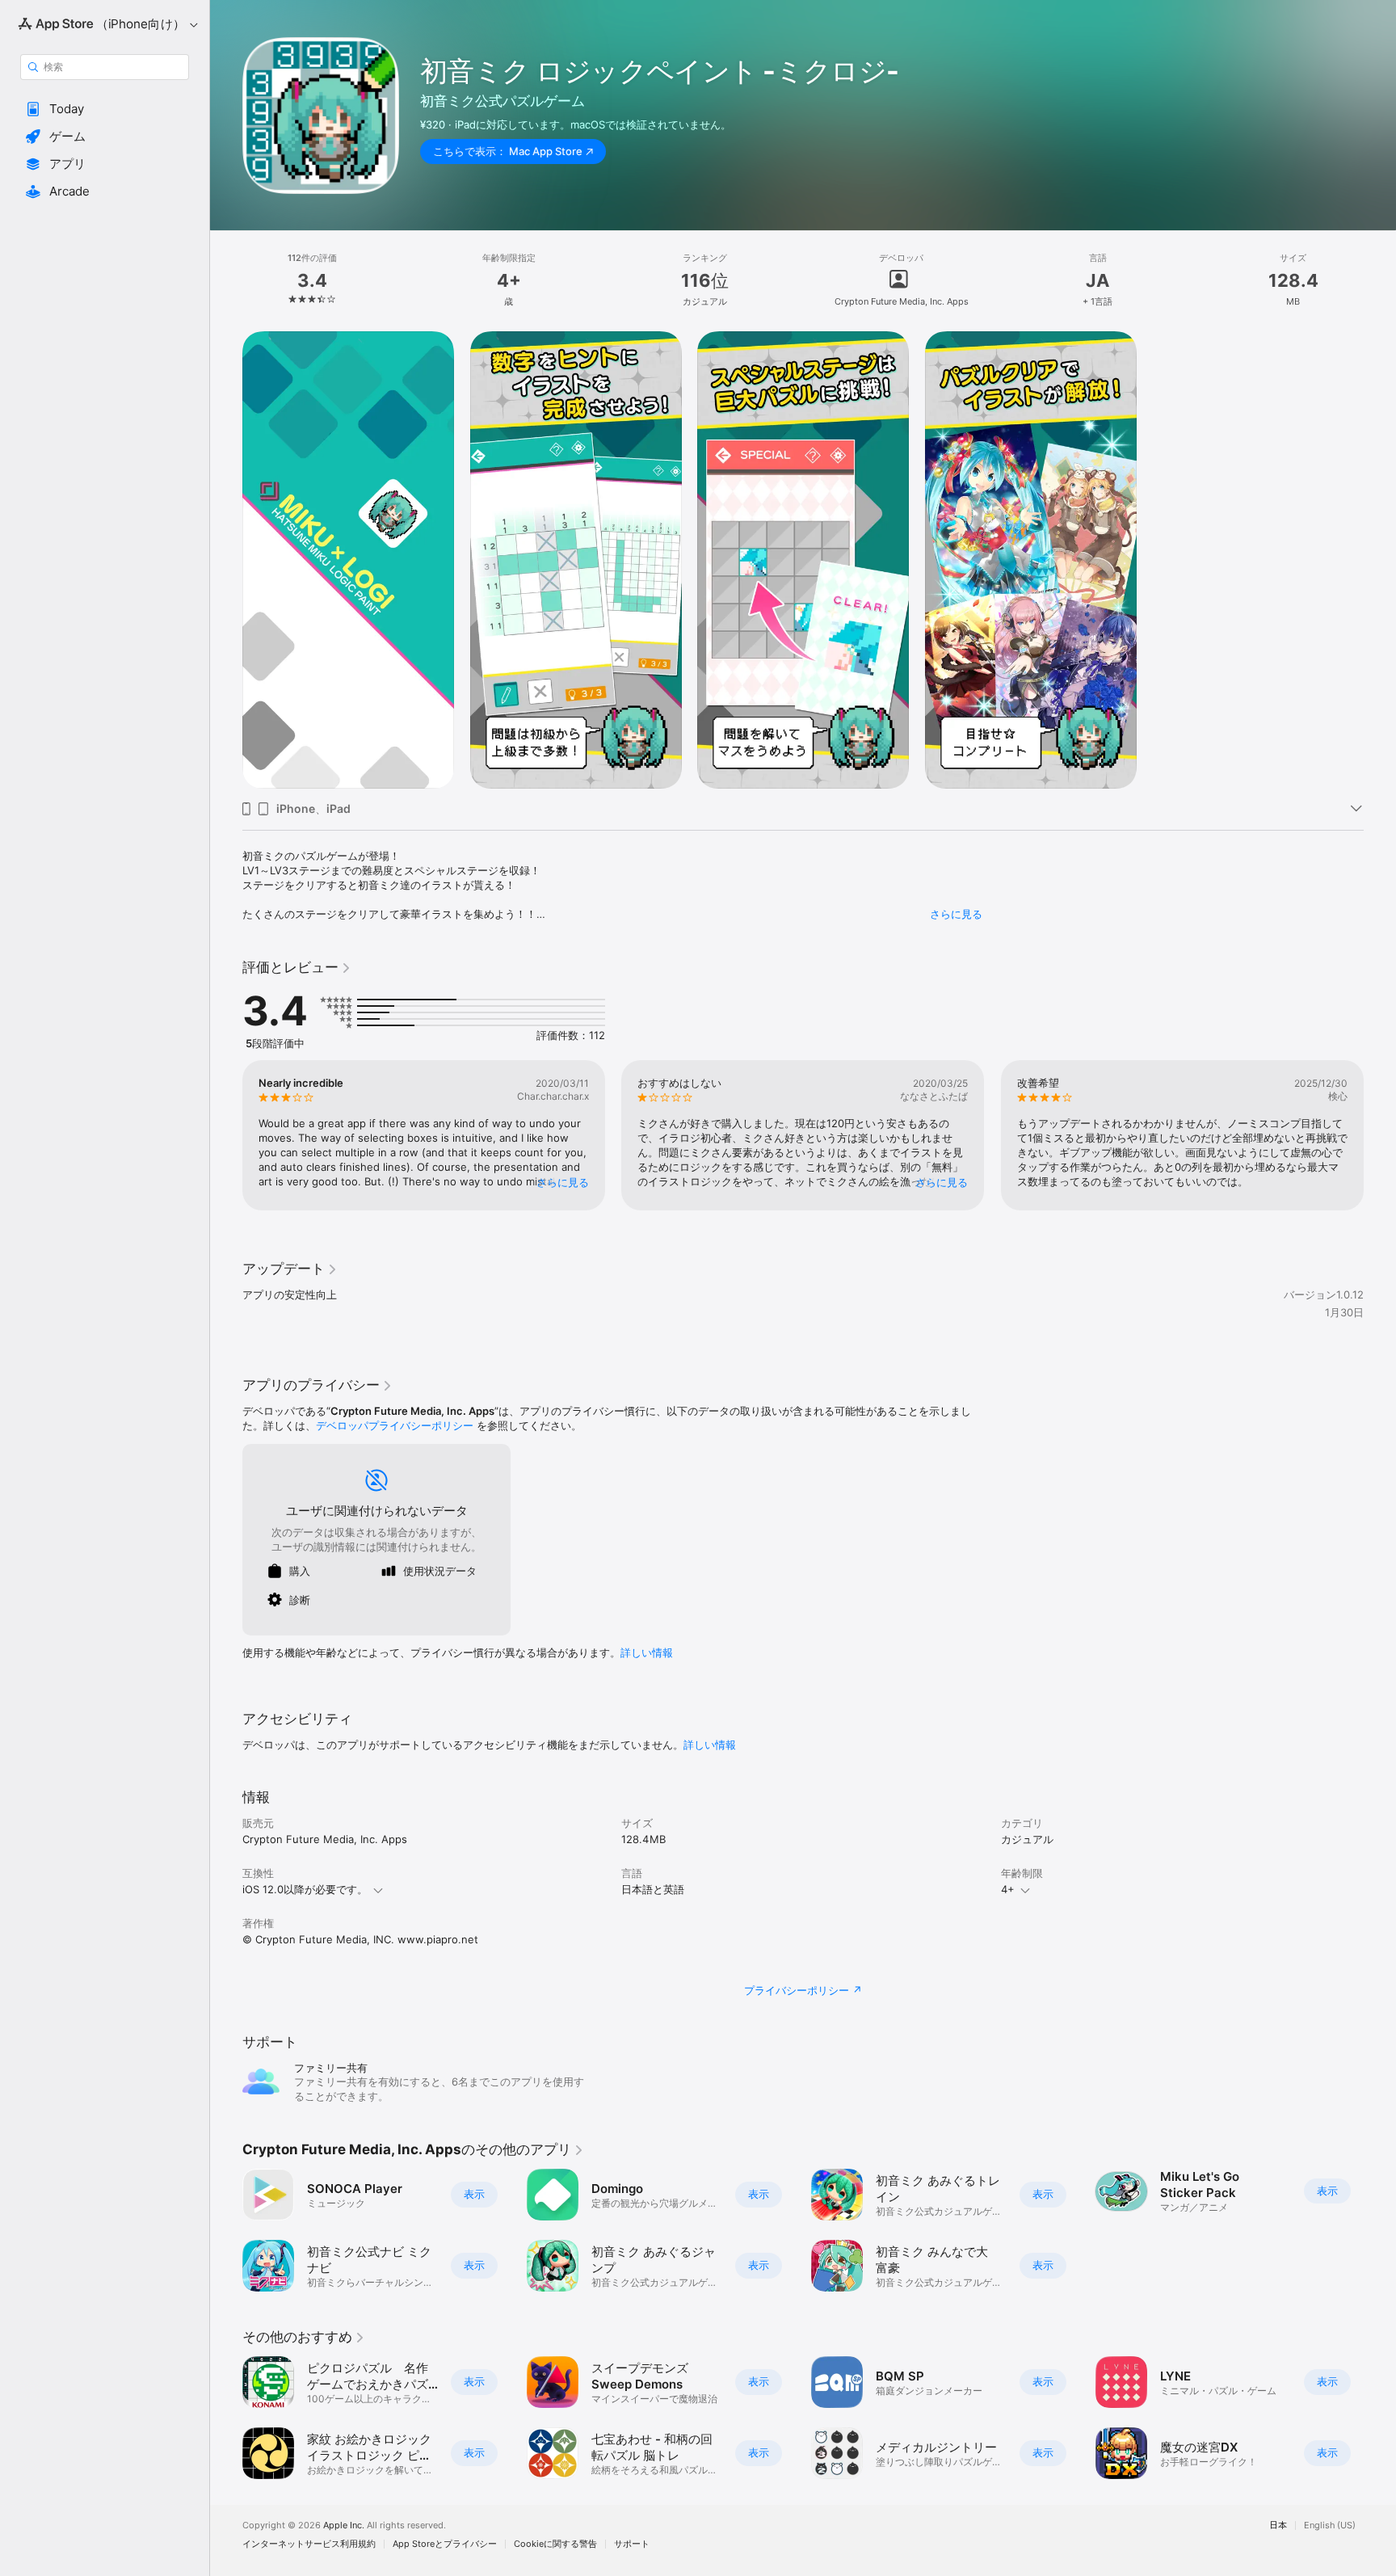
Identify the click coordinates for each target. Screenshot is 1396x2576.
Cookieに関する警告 (555, 2544)
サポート (632, 2544)
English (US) (1330, 2525)
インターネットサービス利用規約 (309, 2544)
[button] (105, 109)
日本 (1278, 2525)
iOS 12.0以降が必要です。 (305, 1889)
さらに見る (956, 914)
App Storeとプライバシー (445, 2544)
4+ (1008, 1889)
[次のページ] (1380, 1135)
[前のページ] (226, 1135)
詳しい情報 (647, 1652)
